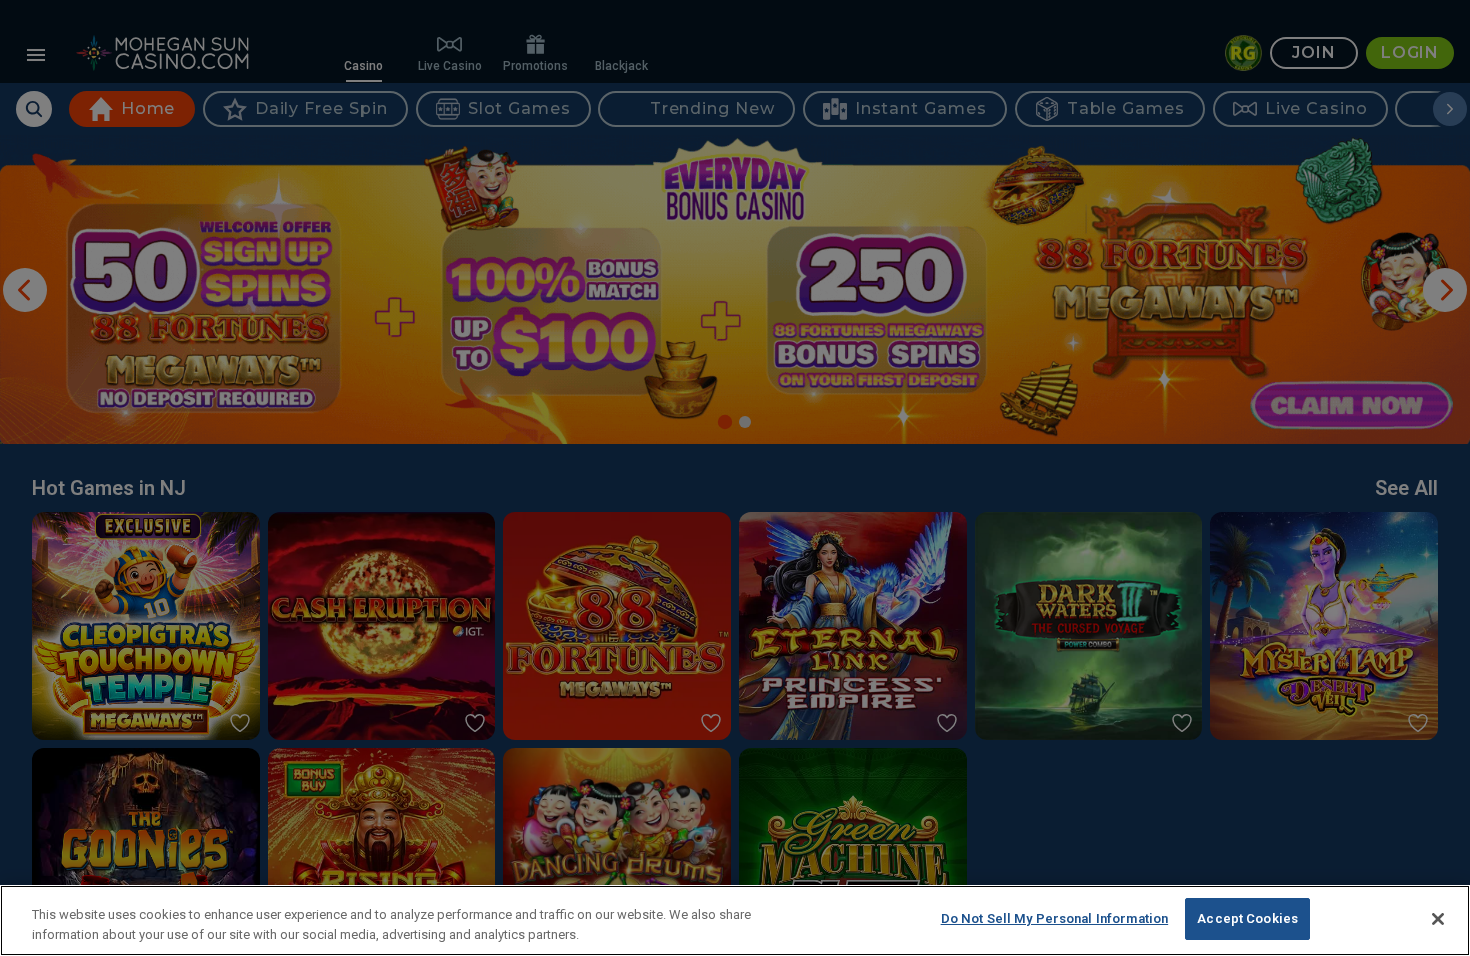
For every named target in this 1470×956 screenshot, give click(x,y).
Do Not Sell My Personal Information (1055, 918)
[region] (735, 920)
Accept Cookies (1247, 918)
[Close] (1438, 919)
